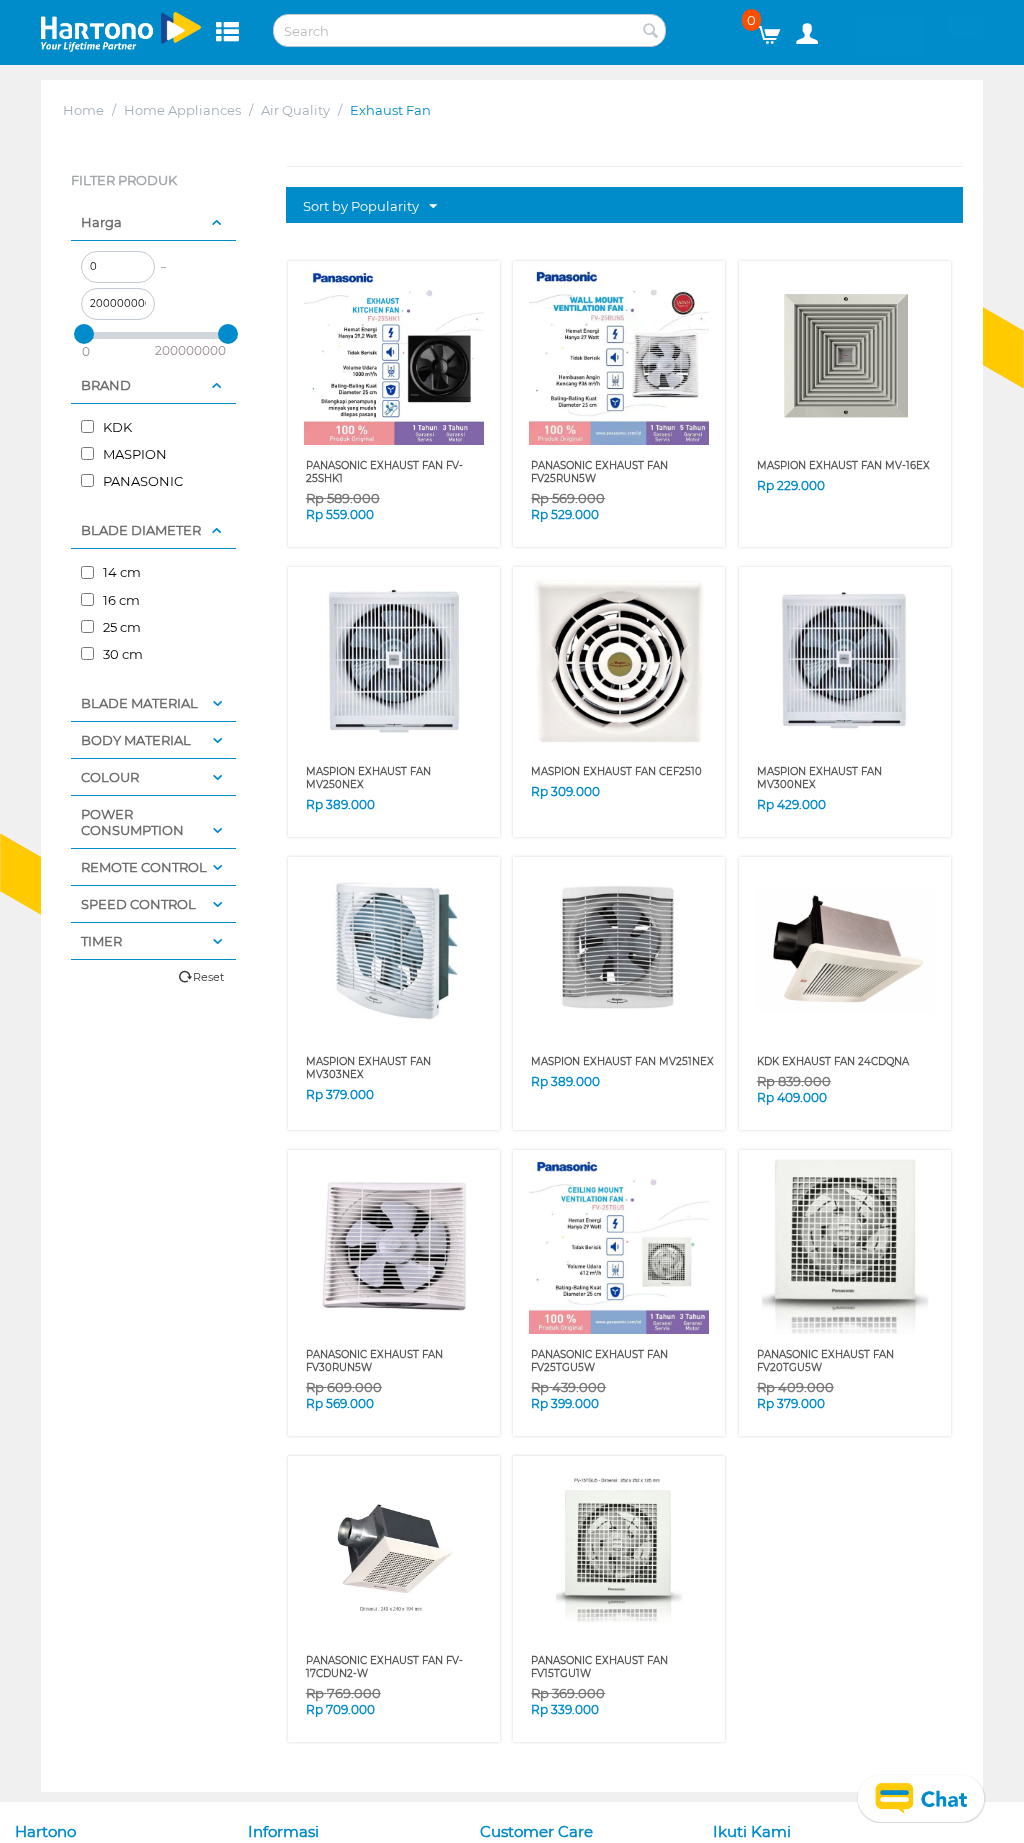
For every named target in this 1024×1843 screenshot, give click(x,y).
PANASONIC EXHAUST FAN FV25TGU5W (599, 1361)
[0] (776, 30)
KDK (116, 427)
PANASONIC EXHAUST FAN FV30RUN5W (374, 1361)
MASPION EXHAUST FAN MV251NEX (622, 1061)
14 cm (120, 572)
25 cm (120, 627)
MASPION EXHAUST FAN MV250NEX (368, 778)
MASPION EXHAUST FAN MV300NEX (819, 778)
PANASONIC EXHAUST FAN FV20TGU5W (825, 1361)
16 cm (120, 600)
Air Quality (295, 110)
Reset (208, 977)
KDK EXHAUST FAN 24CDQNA (833, 1061)
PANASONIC (141, 481)
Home (83, 110)
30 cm (121, 654)
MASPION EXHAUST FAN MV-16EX (843, 465)
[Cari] (651, 32)
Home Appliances (182, 110)
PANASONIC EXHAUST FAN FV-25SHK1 (384, 472)
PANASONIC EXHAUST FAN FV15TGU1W (599, 1667)
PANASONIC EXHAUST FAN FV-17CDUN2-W (384, 1667)
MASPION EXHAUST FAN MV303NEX (368, 1068)
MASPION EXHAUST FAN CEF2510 (616, 771)
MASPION (133, 454)
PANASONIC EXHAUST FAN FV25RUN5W (599, 472)
